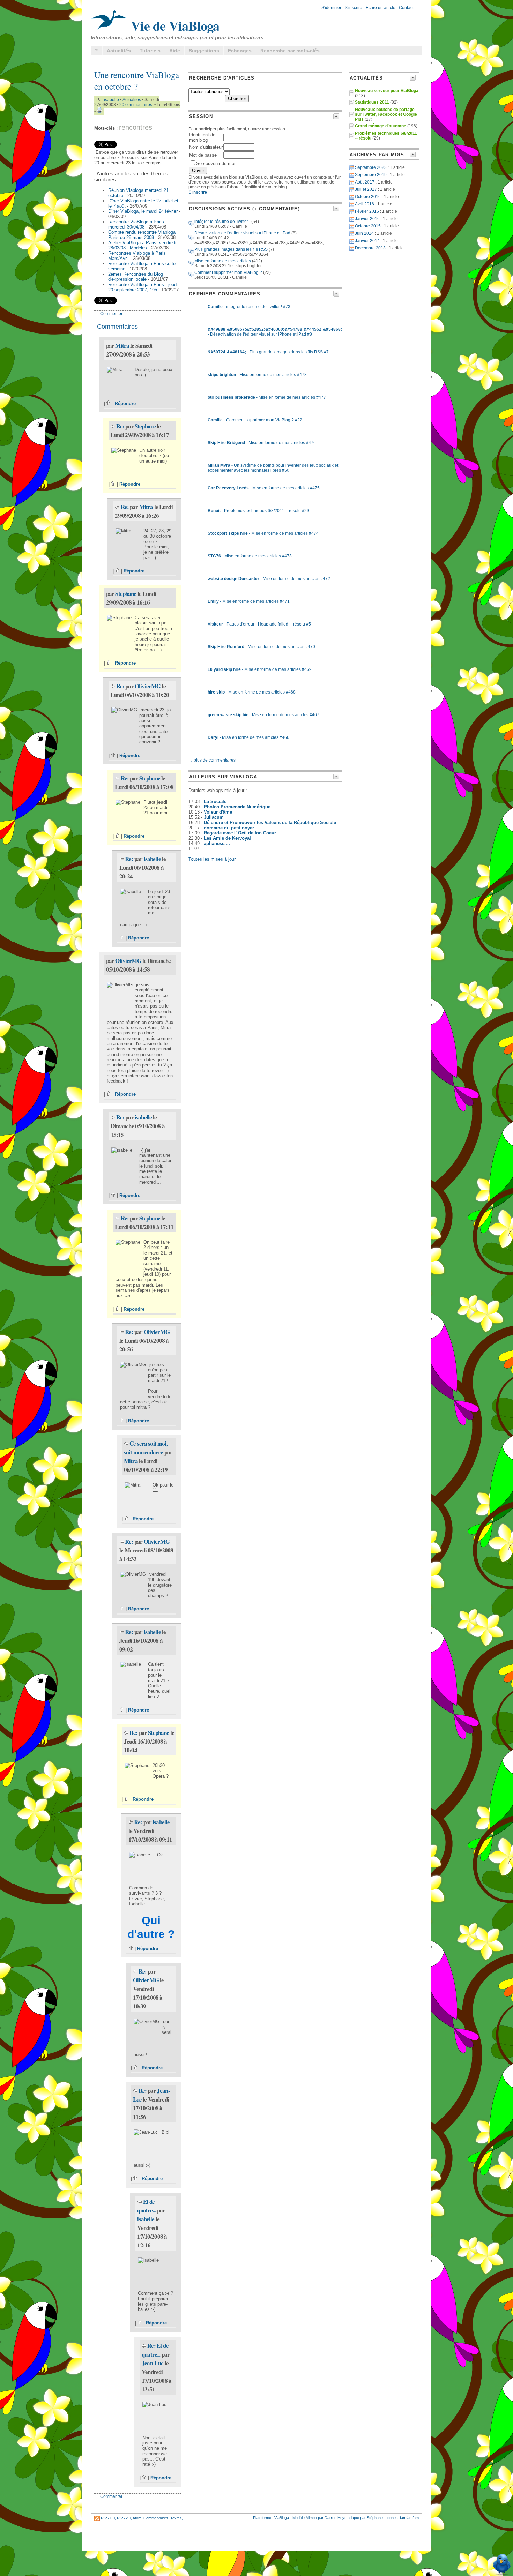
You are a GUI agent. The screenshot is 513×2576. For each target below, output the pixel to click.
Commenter (111, 314)
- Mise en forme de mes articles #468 (252, 692)
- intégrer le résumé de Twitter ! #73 (249, 307)
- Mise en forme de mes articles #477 (267, 397)
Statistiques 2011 (372, 102)
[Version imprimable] (99, 111)
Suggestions (204, 51)
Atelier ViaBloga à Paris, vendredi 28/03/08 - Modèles (142, 245)
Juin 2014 (364, 233)
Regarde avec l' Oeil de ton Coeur (240, 833)
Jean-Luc (153, 2363)
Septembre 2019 (371, 175)
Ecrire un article (381, 8)
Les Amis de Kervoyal (227, 838)
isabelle (111, 100)
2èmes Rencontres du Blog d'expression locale (136, 277)
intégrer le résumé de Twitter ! (222, 222)
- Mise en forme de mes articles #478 (257, 375)
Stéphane (375, 2518)
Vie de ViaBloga (174, 25)
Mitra (122, 346)
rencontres (136, 127)
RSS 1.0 (108, 2518)
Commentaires (156, 2518)
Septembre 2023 (371, 167)
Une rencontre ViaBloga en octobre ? (137, 81)
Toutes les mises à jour (212, 859)
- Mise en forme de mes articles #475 (264, 488)
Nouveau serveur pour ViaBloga (387, 91)
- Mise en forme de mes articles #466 (248, 737)
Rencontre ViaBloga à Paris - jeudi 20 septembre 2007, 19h (143, 287)
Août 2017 (365, 182)
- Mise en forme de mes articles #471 (249, 601)
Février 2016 (367, 211)
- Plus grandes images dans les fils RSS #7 (268, 352)
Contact (406, 8)
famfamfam (409, 2518)
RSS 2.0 (124, 2518)
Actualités (119, 51)
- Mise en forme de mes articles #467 (263, 715)
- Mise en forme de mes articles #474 (263, 533)
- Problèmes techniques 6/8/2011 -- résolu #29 (258, 511)
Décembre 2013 (370, 248)
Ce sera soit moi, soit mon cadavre (146, 1448)
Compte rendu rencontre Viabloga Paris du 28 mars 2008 (142, 235)
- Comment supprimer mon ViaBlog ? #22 (255, 420)
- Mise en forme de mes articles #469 (260, 669)
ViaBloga (282, 2518)
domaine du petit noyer (229, 828)
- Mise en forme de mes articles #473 (250, 556)
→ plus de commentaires (212, 760)
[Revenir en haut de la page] (109, 403)
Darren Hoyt (335, 2518)
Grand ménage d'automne (381, 126)
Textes (176, 2518)
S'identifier (331, 8)
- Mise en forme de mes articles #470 (261, 647)
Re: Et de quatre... (155, 2350)
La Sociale (215, 802)
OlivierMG (148, 686)
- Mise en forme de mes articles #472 (269, 579)
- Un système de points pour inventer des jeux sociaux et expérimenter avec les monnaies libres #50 (273, 468)
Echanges (240, 51)
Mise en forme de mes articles (223, 261)
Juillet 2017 (366, 189)
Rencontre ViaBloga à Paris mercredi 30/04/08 (136, 224)
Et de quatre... (146, 2206)
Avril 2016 (365, 204)
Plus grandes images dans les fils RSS (231, 249)
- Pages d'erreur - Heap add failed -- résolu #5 (259, 624)
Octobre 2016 (368, 197)
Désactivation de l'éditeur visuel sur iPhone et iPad (242, 233)
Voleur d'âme (218, 812)
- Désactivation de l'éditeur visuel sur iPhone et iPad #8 (275, 332)
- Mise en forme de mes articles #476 (262, 443)
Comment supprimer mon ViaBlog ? (228, 272)
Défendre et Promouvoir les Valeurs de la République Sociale (270, 822)
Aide (175, 51)
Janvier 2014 (367, 241)
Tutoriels (150, 51)
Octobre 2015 (368, 226)
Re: (121, 426)
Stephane (145, 426)
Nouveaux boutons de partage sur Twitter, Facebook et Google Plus (386, 114)
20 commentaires (136, 105)
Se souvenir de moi (216, 163)
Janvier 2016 (367, 219)
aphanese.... (217, 843)
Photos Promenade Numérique (237, 807)
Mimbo (311, 2518)
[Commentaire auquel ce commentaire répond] (113, 426)
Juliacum (214, 817)
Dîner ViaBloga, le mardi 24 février (143, 211)
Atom (137, 2518)
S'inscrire (354, 8)
